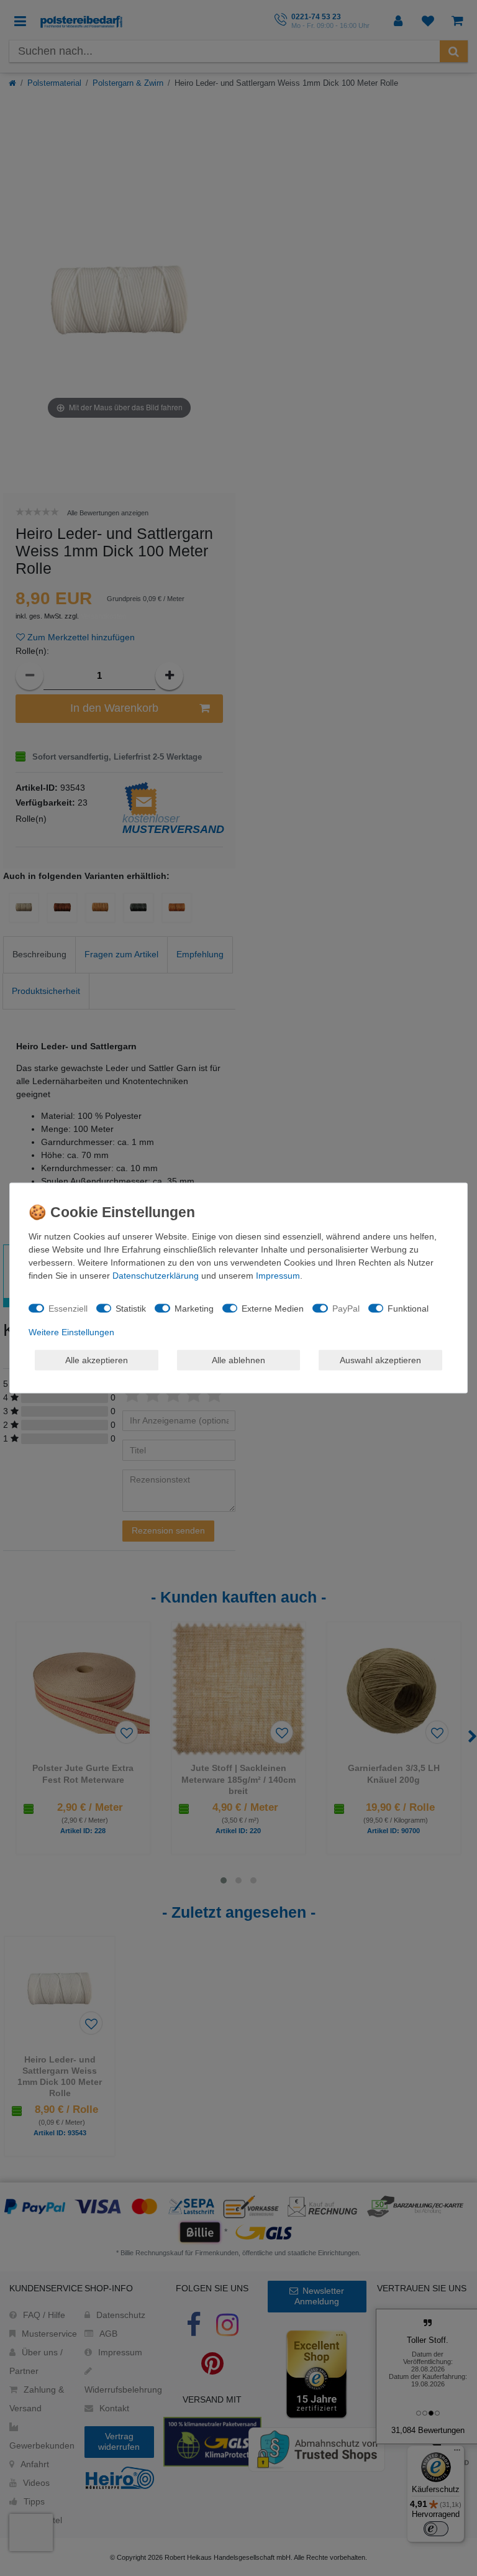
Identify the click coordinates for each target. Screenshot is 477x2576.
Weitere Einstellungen (71, 1332)
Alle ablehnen (238, 1359)
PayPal (346, 1308)
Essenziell (68, 1308)
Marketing (194, 1308)
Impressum (278, 1276)
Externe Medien (273, 1308)
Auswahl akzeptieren (380, 1359)
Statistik (131, 1308)
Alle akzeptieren (97, 1359)
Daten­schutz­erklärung (156, 1276)
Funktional (408, 1308)
